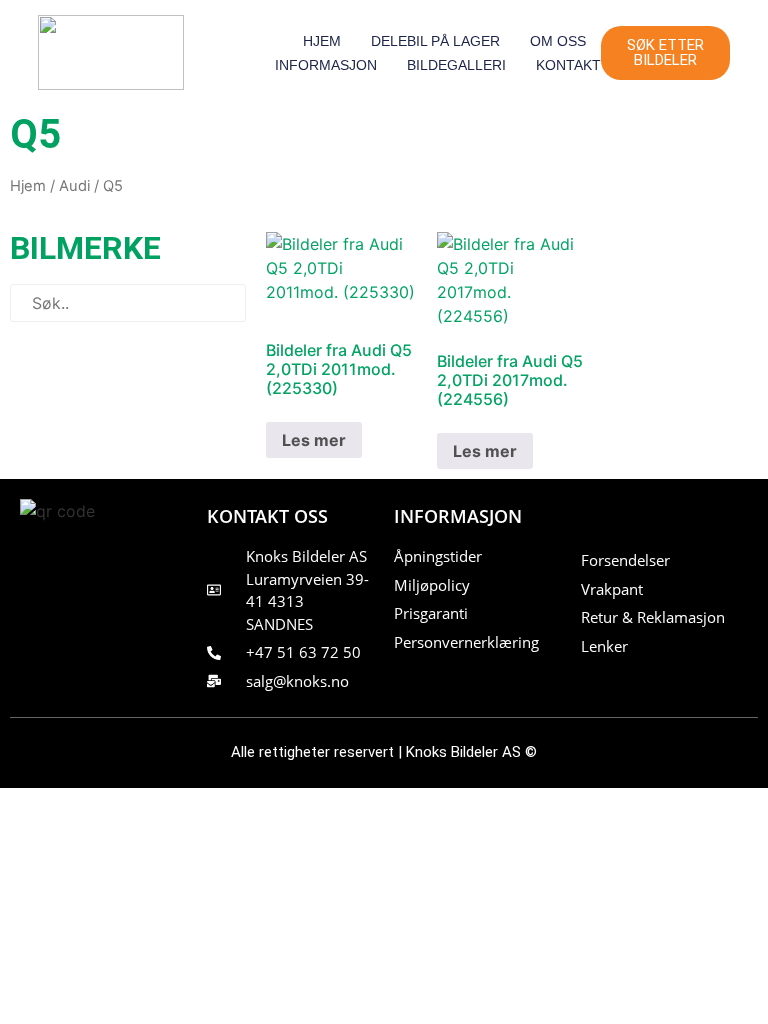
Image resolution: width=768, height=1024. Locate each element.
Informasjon (326, 65)
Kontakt (568, 65)
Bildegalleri (456, 65)
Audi (74, 186)
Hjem (322, 41)
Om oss (558, 41)
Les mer (314, 440)
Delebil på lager (435, 41)
